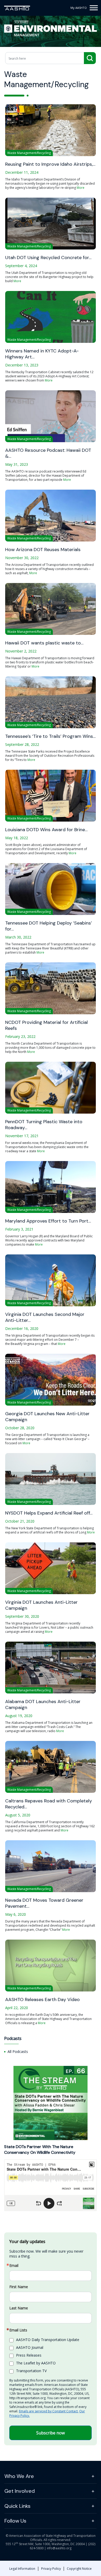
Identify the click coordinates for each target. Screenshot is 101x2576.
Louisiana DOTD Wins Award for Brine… (46, 830)
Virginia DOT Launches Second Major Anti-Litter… (45, 1317)
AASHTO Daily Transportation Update (48, 2340)
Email (14, 2266)
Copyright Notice (79, 2569)
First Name (19, 2287)
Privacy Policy (51, 2569)
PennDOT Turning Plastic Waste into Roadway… (44, 1125)
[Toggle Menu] (94, 8)
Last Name (19, 2308)
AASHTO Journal (30, 2347)
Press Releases (29, 2355)
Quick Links (17, 2506)
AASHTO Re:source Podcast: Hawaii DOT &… (48, 453)
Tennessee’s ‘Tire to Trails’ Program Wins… (50, 736)
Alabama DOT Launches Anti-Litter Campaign (43, 1705)
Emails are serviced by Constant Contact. (49, 2411)
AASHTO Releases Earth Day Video (42, 2000)
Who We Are (19, 2476)
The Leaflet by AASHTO (36, 2363)
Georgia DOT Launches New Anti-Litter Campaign (47, 1417)
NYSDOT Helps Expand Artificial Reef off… (49, 1513)
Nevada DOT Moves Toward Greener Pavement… (44, 1903)
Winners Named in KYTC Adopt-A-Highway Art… (42, 354)
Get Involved (20, 2491)
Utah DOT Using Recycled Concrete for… (48, 258)
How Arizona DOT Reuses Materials (43, 550)
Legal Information (22, 2569)
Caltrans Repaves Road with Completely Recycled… (49, 1804)
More (81, 188)
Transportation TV (31, 2371)
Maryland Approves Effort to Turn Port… (48, 1221)
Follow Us (15, 2521)
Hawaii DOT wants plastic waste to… (44, 643)
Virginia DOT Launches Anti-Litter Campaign (41, 1605)
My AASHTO (79, 8)
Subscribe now (51, 2433)
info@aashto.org (59, 2548)
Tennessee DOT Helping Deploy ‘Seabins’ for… (49, 926)
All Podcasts (18, 2051)
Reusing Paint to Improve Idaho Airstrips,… (50, 164)
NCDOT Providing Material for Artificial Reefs (46, 1025)
